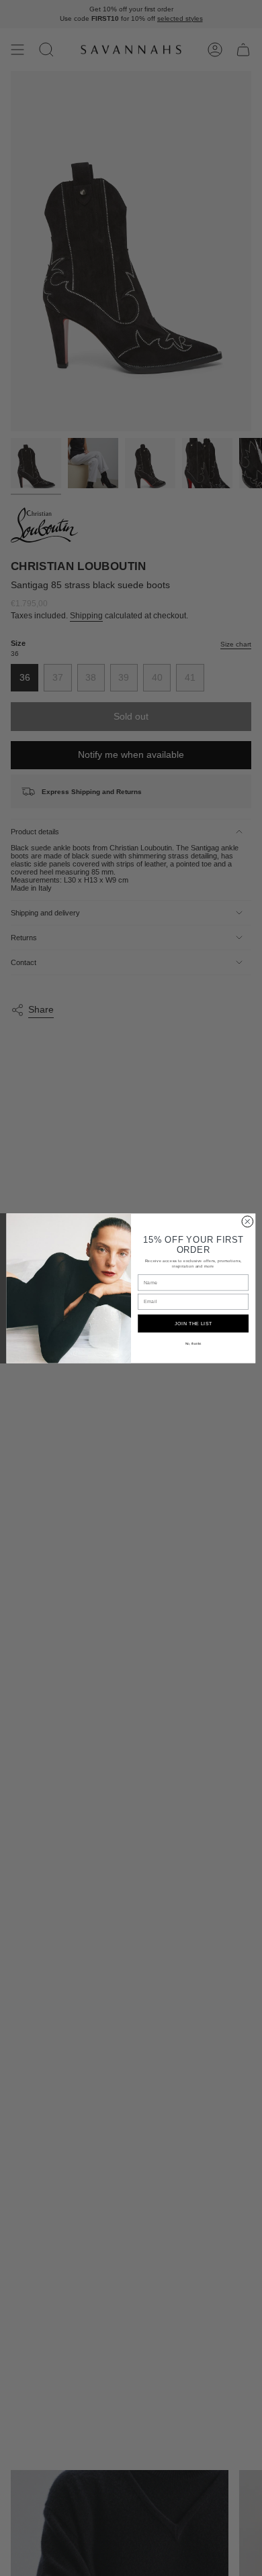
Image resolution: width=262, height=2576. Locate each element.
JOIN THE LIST (193, 1323)
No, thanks (193, 1343)
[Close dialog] (248, 1222)
